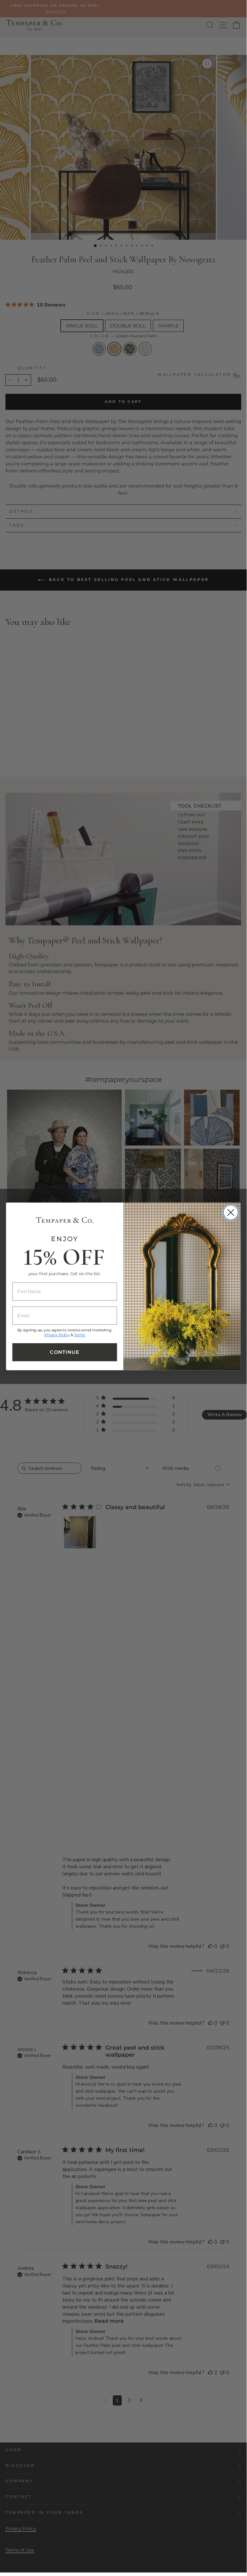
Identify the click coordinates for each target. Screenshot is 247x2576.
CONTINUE (65, 1352)
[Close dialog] (231, 1212)
